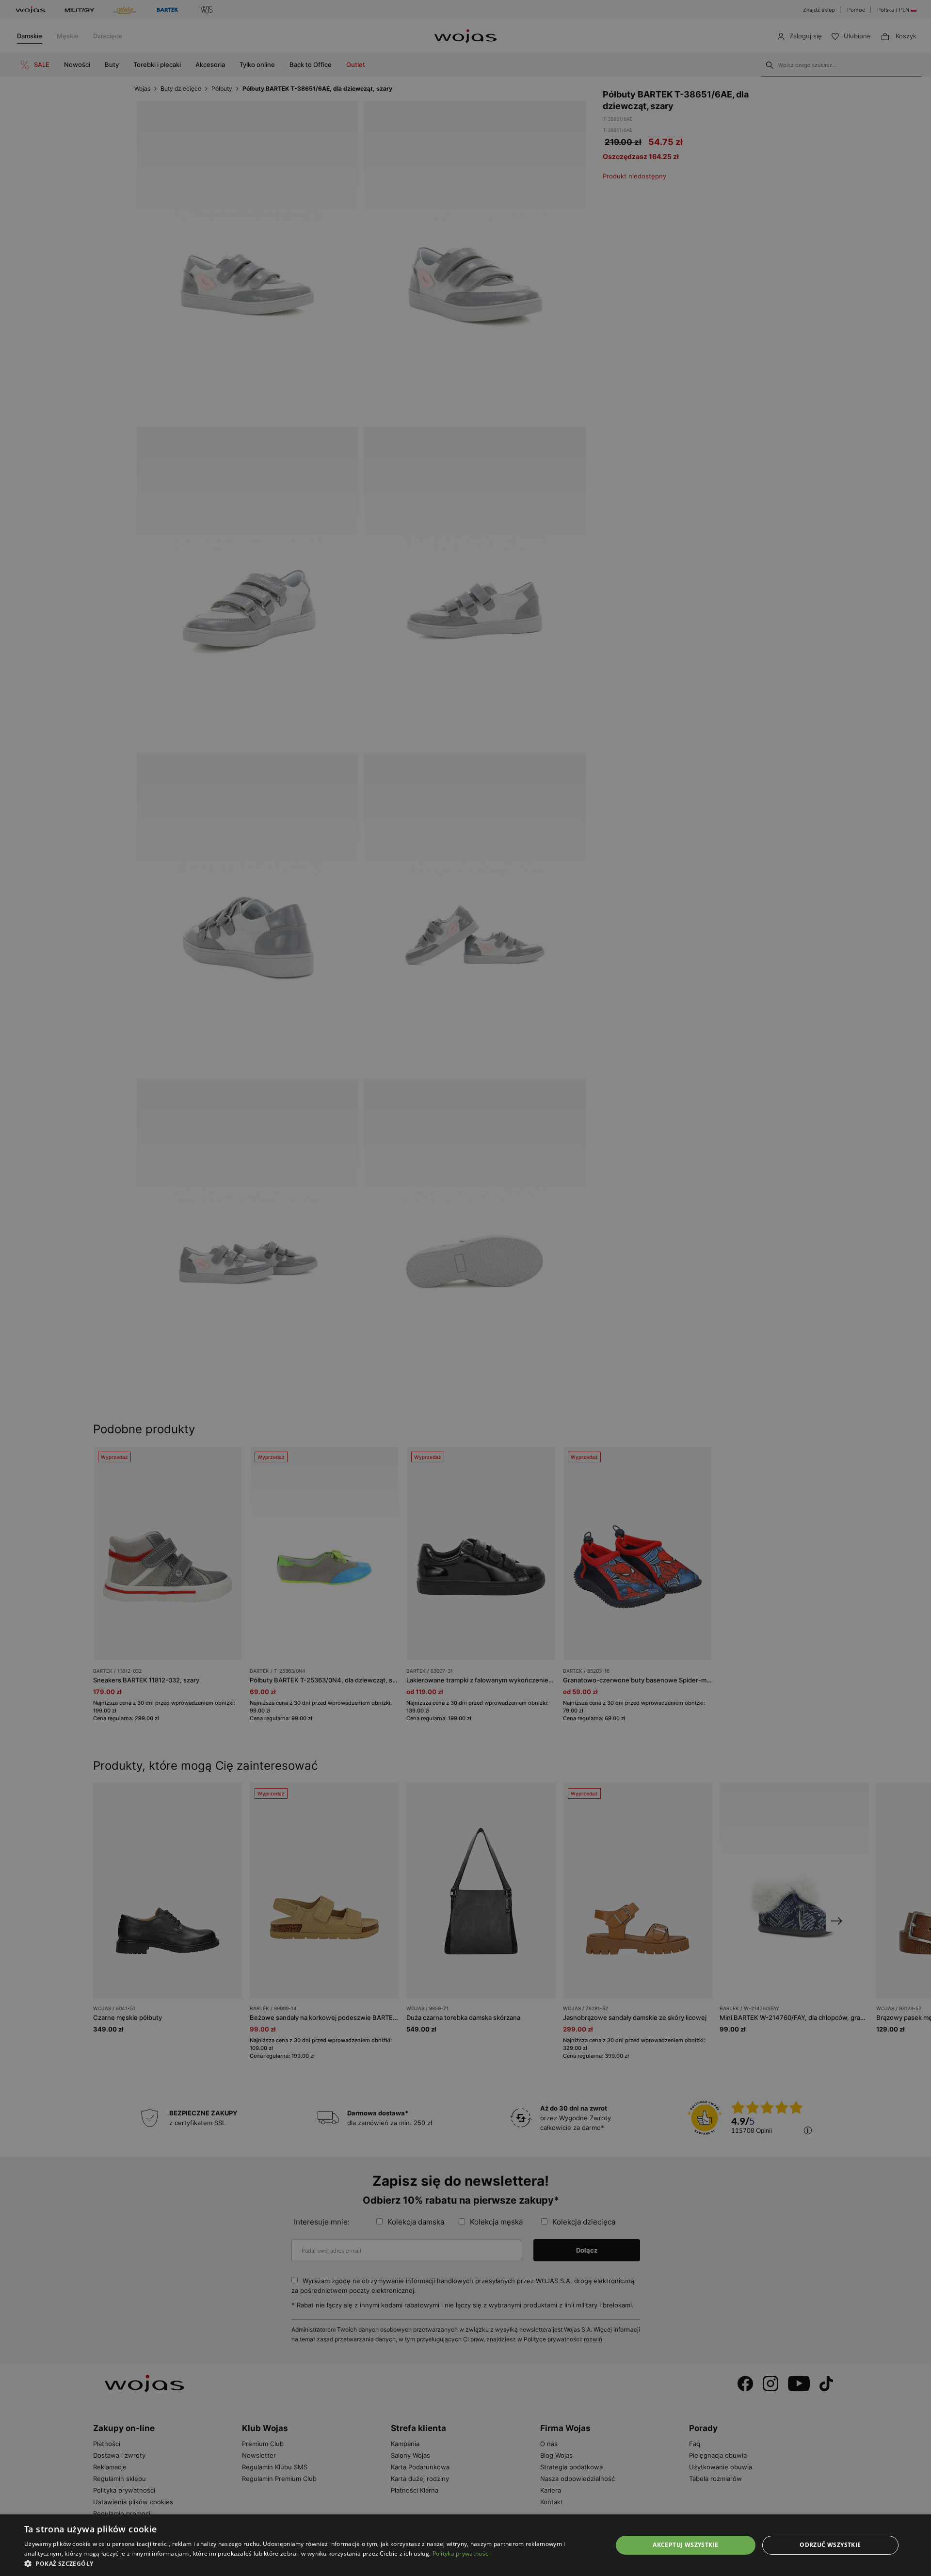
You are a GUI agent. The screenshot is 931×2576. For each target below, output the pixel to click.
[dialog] (465, 1288)
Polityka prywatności (461, 2553)
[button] (310, 2564)
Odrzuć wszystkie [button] (830, 2545)
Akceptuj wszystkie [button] (685, 2545)
